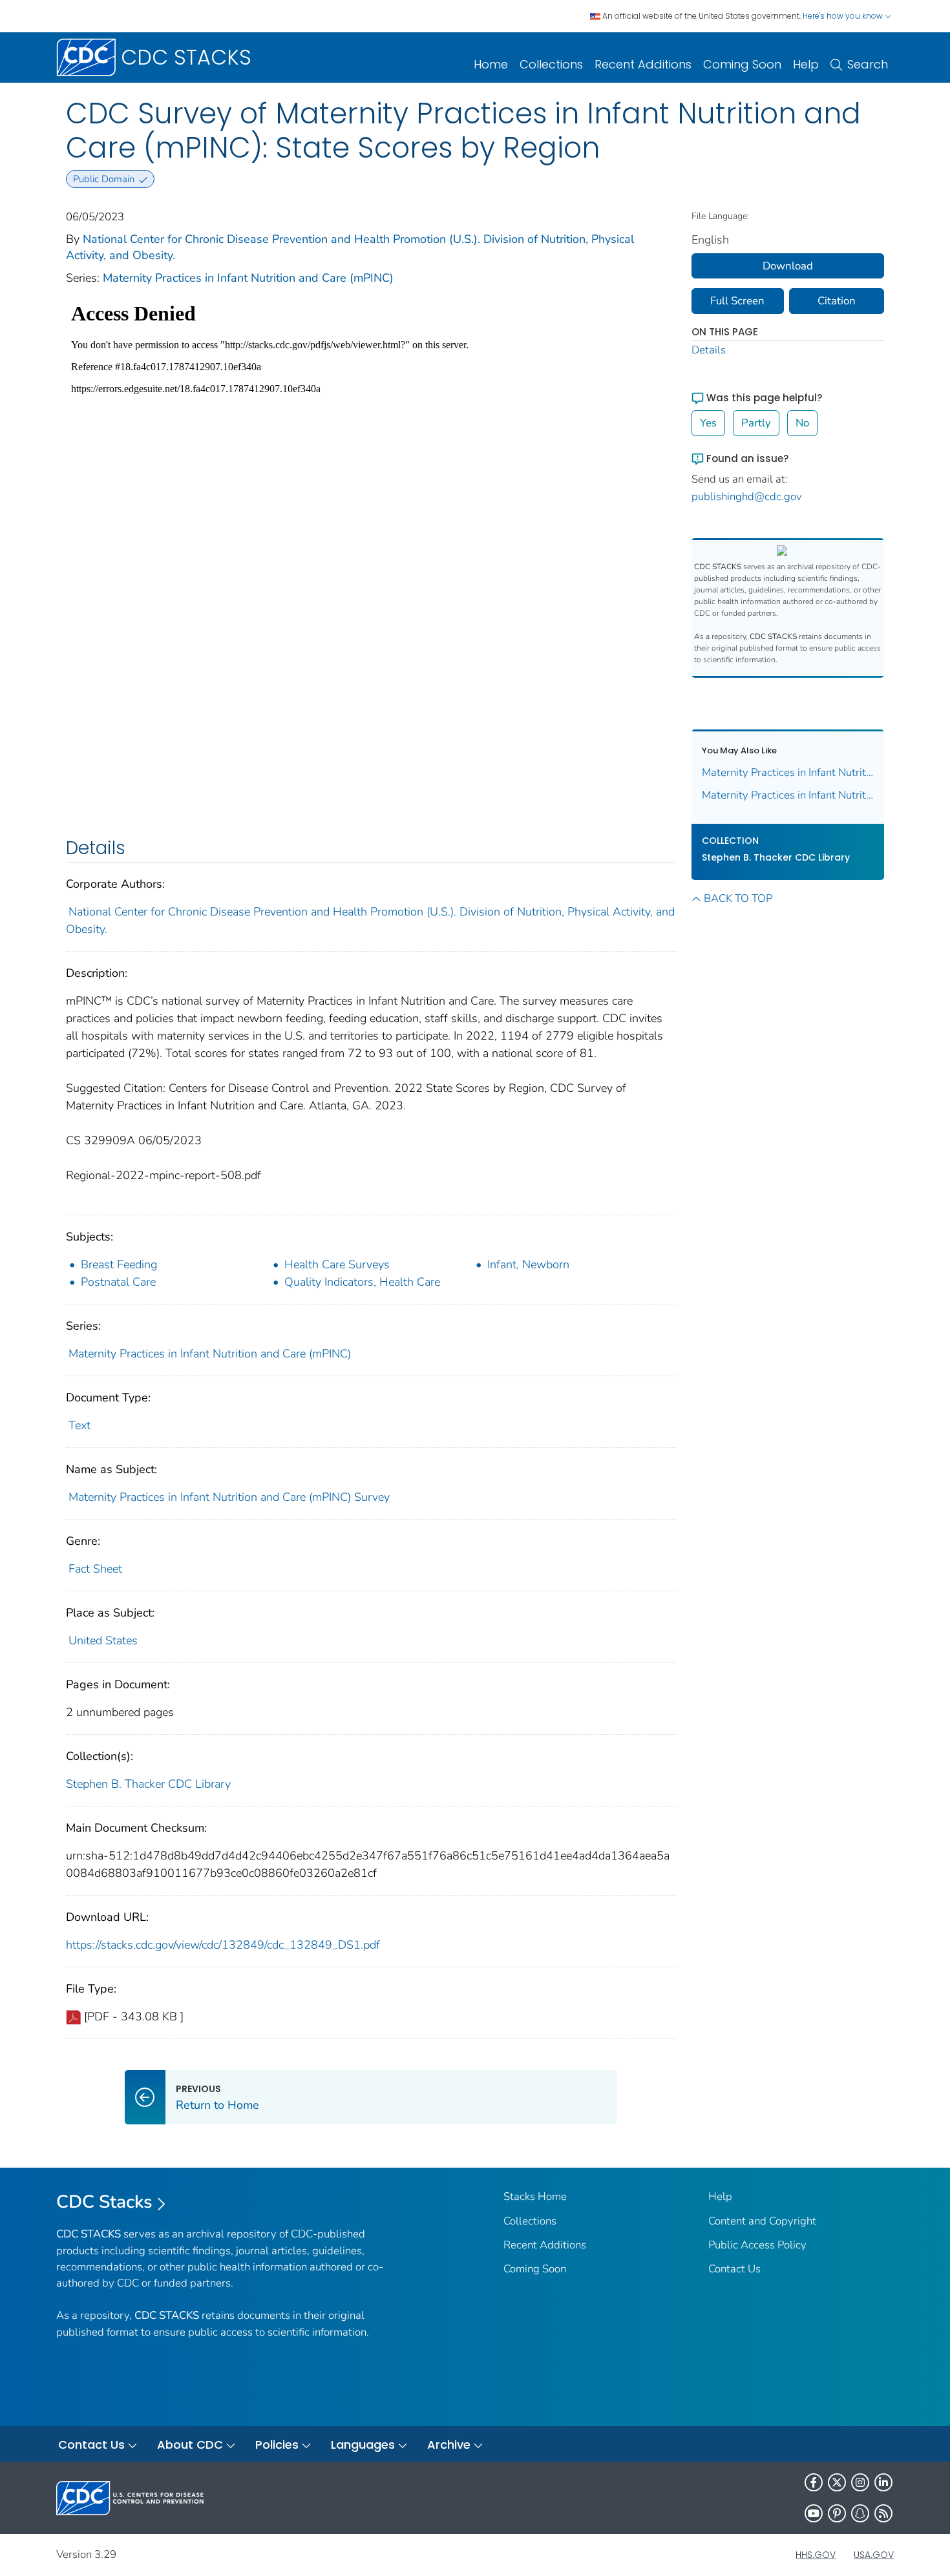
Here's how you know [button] (844, 16)
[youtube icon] (814, 2513)
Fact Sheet (95, 1569)
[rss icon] (883, 2513)
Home (491, 64)
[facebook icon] (814, 2482)
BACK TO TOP (738, 898)
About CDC (190, 2445)
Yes (708, 423)
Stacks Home (535, 2196)
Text (79, 1425)
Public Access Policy (757, 2245)
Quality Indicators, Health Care (362, 1282)
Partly (756, 423)
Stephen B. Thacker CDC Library (148, 1784)
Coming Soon (742, 64)
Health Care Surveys (337, 1264)
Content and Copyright (762, 2221)
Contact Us (734, 2269)
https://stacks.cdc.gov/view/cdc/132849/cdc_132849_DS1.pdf (223, 1945)
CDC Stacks (104, 2202)
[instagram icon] (860, 2482)
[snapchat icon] (860, 2513)
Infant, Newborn (528, 1264)
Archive (449, 2445)
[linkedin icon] (883, 2482)
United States (103, 1640)
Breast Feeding (119, 1264)
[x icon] (837, 2482)
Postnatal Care (118, 1282)
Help (806, 64)
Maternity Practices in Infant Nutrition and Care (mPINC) (248, 278)
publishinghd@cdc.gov (747, 497)
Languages (363, 2445)
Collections (551, 64)
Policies (277, 2445)
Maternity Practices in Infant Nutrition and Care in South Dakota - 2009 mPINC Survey (788, 772)
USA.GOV (874, 2555)
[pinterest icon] (837, 2513)
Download (788, 266)
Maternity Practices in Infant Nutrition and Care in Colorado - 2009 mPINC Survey (788, 795)
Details (709, 350)
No (802, 423)
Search (868, 64)
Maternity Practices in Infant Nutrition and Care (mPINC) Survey (229, 1497)
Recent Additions (643, 64)
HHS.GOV (816, 2555)
